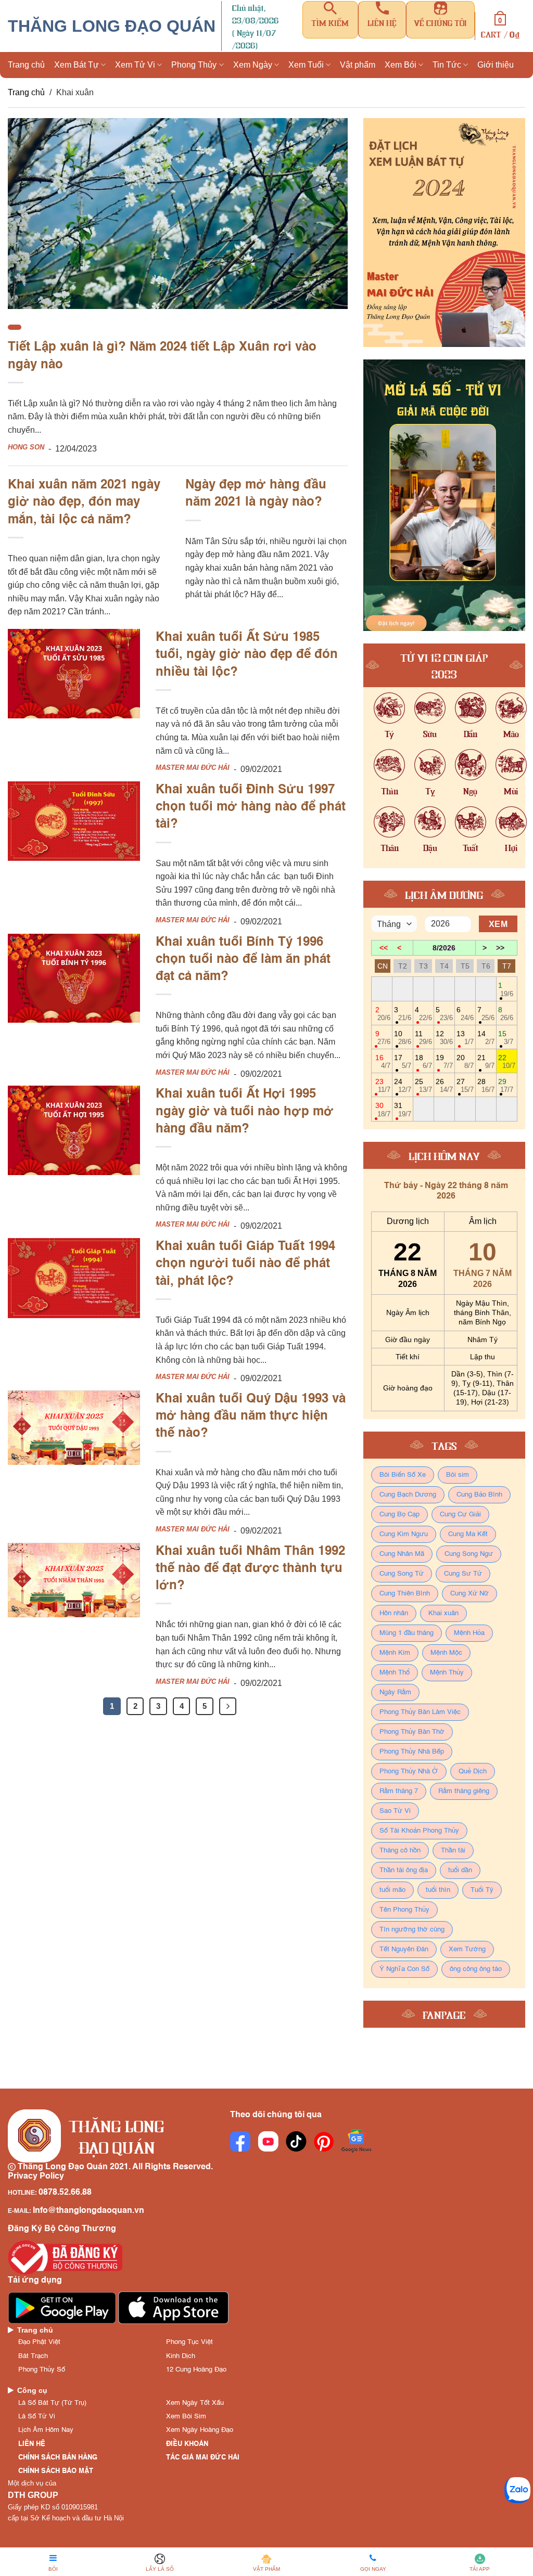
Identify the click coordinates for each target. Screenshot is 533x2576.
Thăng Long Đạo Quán (112, 26)
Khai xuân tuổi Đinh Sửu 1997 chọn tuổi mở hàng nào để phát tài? (251, 808)
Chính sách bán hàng (58, 2458)
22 (507, 1061)
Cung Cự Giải (460, 1515)
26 (444, 1085)
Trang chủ (26, 65)
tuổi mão (392, 1890)
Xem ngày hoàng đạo (200, 2430)
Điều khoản (187, 2444)
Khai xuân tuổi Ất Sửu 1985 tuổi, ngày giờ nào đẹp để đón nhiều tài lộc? (247, 655)
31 (403, 1109)
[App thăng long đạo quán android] (63, 2308)
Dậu (430, 847)
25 (423, 1085)
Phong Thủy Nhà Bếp (412, 1752)
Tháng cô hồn (400, 1851)
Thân (390, 847)
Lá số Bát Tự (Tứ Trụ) (52, 2403)
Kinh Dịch (181, 2356)
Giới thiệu (496, 65)
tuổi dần (460, 1870)
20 (465, 1061)
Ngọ (470, 790)
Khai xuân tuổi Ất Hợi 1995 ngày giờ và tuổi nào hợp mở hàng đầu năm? (245, 1112)
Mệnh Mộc (446, 1653)
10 (403, 1038)
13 (465, 1038)
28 (486, 1085)
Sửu (430, 733)
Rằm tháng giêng (464, 1791)
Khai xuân (443, 1613)
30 (383, 1109)
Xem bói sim (186, 2417)
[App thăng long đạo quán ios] (174, 2308)
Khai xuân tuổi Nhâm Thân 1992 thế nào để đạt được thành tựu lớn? (250, 1569)
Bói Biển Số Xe (403, 1475)
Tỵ (430, 790)
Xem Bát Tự (77, 65)
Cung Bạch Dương (408, 1495)
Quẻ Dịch (473, 1772)
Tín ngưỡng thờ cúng (412, 1930)
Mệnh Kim (395, 1653)
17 (403, 1061)
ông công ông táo (476, 1969)
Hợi (511, 847)
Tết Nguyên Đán (404, 1949)
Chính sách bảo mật (56, 2471)
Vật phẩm (358, 65)
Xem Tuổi (306, 65)
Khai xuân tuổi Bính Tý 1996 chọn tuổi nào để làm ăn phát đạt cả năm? (243, 960)
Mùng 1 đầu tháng (407, 1633)
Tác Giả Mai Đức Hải (203, 2458)
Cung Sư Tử (463, 1574)
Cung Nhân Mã (402, 1554)
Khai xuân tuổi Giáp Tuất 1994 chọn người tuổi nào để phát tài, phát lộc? (245, 1264)
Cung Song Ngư (469, 1554)
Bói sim (458, 1475)
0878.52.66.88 (65, 2193)
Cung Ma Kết (468, 1534)
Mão (511, 733)
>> (500, 948)
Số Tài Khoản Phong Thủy (419, 1831)
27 (465, 1085)
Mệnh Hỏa (469, 1633)
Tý (389, 733)
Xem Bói (401, 65)
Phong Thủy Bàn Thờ (412, 1732)
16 (383, 1061)
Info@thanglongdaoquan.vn (88, 2211)
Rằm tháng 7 (399, 1791)
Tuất (471, 847)
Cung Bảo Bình (479, 1495)
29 (506, 1085)
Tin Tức (447, 65)
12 (444, 1038)
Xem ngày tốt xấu (195, 2403)
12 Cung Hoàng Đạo (196, 2370)
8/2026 (444, 948)
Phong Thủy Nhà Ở (409, 1772)
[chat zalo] (517, 2489)
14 (486, 1038)
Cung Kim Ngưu (404, 1534)
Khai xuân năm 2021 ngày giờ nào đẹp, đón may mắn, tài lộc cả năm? (84, 503)
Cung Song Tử (402, 1574)
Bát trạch (33, 2356)
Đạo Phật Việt (39, 2342)
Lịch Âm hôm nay (46, 2430)
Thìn (390, 790)
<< (384, 948)
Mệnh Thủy (447, 1673)
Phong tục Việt (189, 2342)
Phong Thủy (194, 65)
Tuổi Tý (482, 1890)
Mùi (511, 790)
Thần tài (453, 1851)
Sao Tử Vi (395, 1811)
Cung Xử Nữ (469, 1594)
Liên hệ (32, 2444)
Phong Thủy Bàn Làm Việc (420, 1712)
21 (486, 1061)
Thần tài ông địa (404, 1870)
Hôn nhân (394, 1613)
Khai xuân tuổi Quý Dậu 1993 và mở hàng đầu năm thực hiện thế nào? (251, 1417)
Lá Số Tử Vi (37, 2417)
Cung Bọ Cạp (399, 1515)
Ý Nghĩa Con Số (404, 1969)
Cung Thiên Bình (405, 1594)
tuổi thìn (438, 1890)
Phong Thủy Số (42, 2370)
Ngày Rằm (395, 1692)
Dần (471, 733)
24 (403, 1085)
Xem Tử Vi (135, 65)
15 (506, 1038)
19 (444, 1061)
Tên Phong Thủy (404, 1910)
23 (383, 1085)
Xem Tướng (467, 1949)
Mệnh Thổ (395, 1673)
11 (423, 1038)
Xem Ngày (253, 65)
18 (423, 1061)
